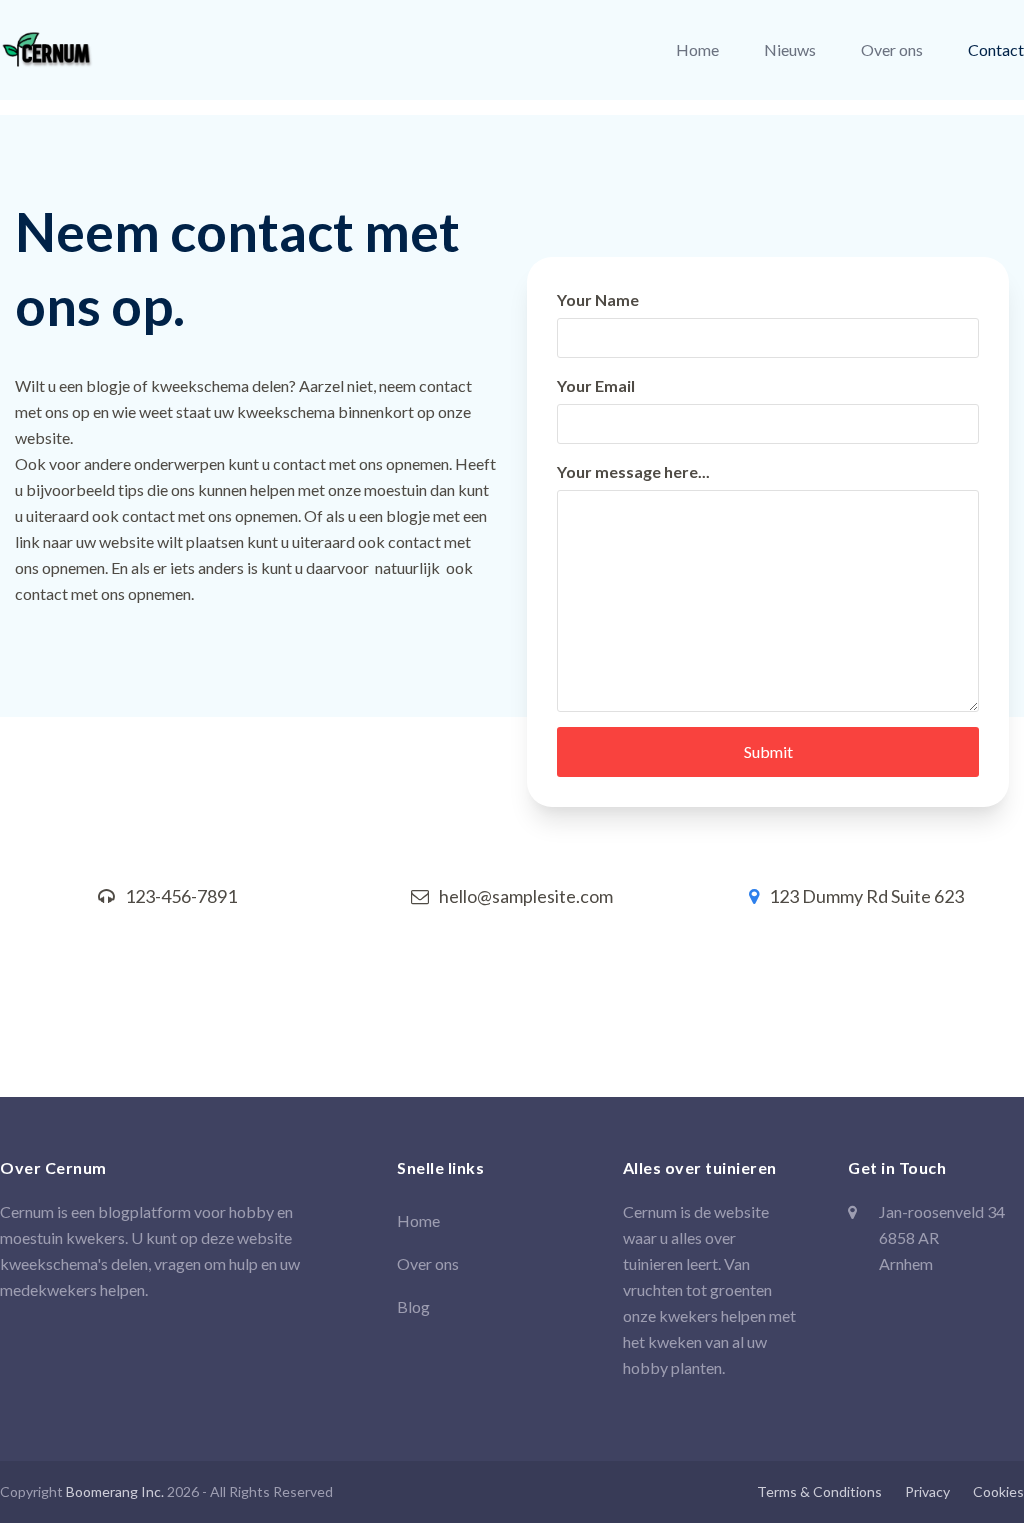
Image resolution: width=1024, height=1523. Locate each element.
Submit (768, 751)
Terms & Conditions (819, 1491)
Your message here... (633, 471)
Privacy (927, 1491)
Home (418, 1220)
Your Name (598, 299)
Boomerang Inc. (115, 1491)
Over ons (428, 1263)
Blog (413, 1306)
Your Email (596, 385)
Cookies (998, 1491)
